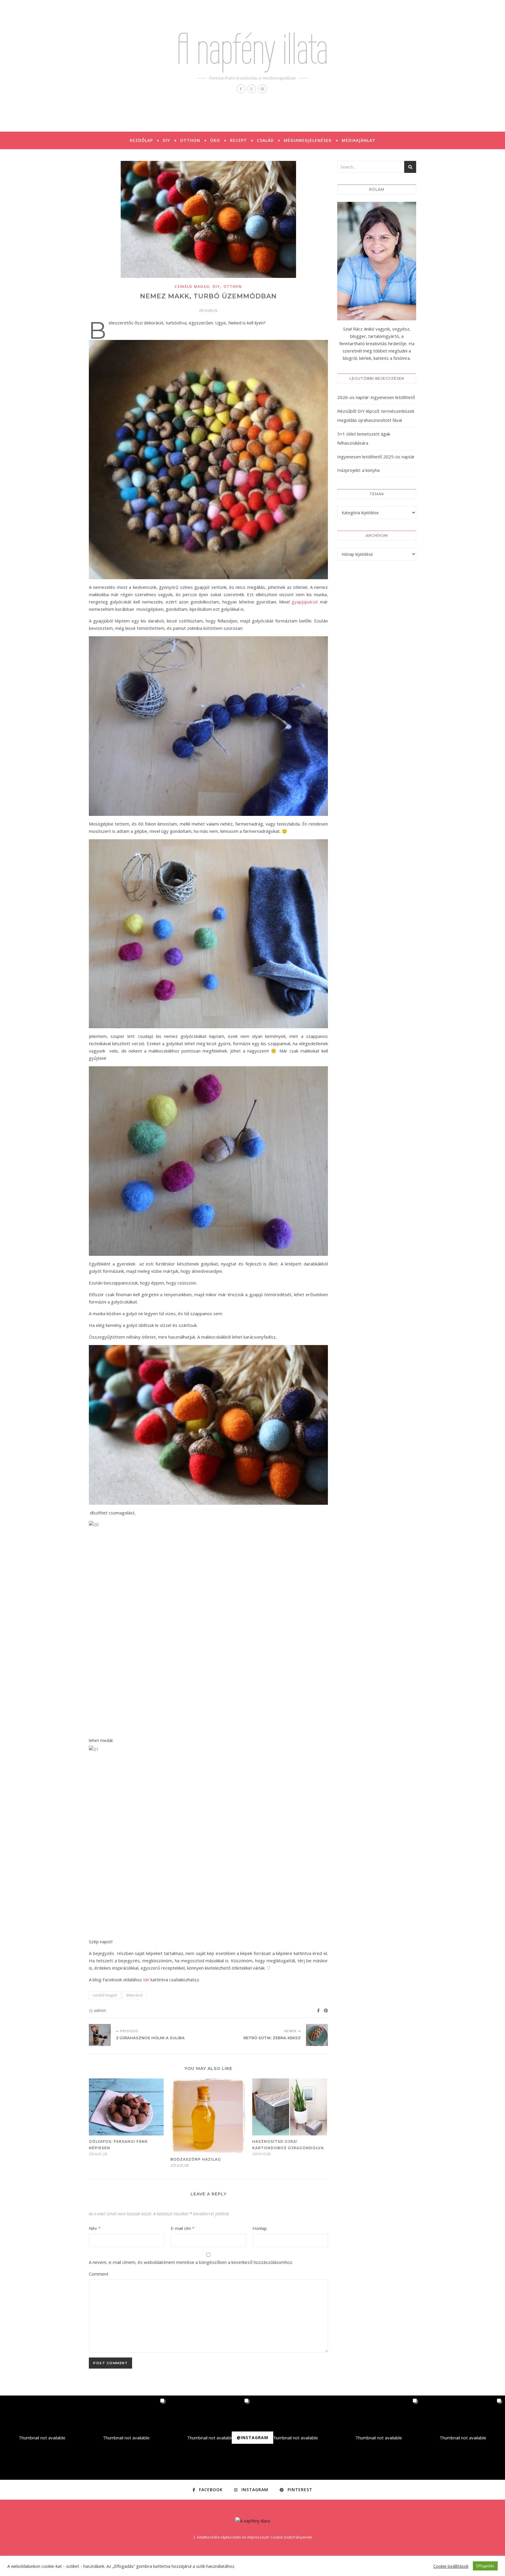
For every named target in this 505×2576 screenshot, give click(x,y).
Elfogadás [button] (485, 2566)
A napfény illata (252, 49)
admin (100, 2010)
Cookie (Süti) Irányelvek (291, 2537)
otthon (233, 287)
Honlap (260, 2228)
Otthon (190, 140)
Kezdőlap (141, 140)
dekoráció (134, 1995)
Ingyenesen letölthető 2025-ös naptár (376, 457)
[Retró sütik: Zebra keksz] (317, 2035)
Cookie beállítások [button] (451, 2566)
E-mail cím (183, 2228)
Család (265, 140)
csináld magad (192, 287)
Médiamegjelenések (308, 140)
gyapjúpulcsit (305, 602)
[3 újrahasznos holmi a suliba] (100, 2035)
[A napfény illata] (253, 2521)
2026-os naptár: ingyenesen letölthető (376, 397)
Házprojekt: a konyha (358, 470)
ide (146, 1980)
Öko (215, 140)
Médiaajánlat (359, 140)
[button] (42, 2438)
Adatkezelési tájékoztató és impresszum (233, 2537)
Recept (238, 140)
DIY (166, 140)
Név (95, 2228)
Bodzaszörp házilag (196, 2159)
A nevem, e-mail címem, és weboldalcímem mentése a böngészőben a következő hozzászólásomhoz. (191, 2262)
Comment (99, 2274)
